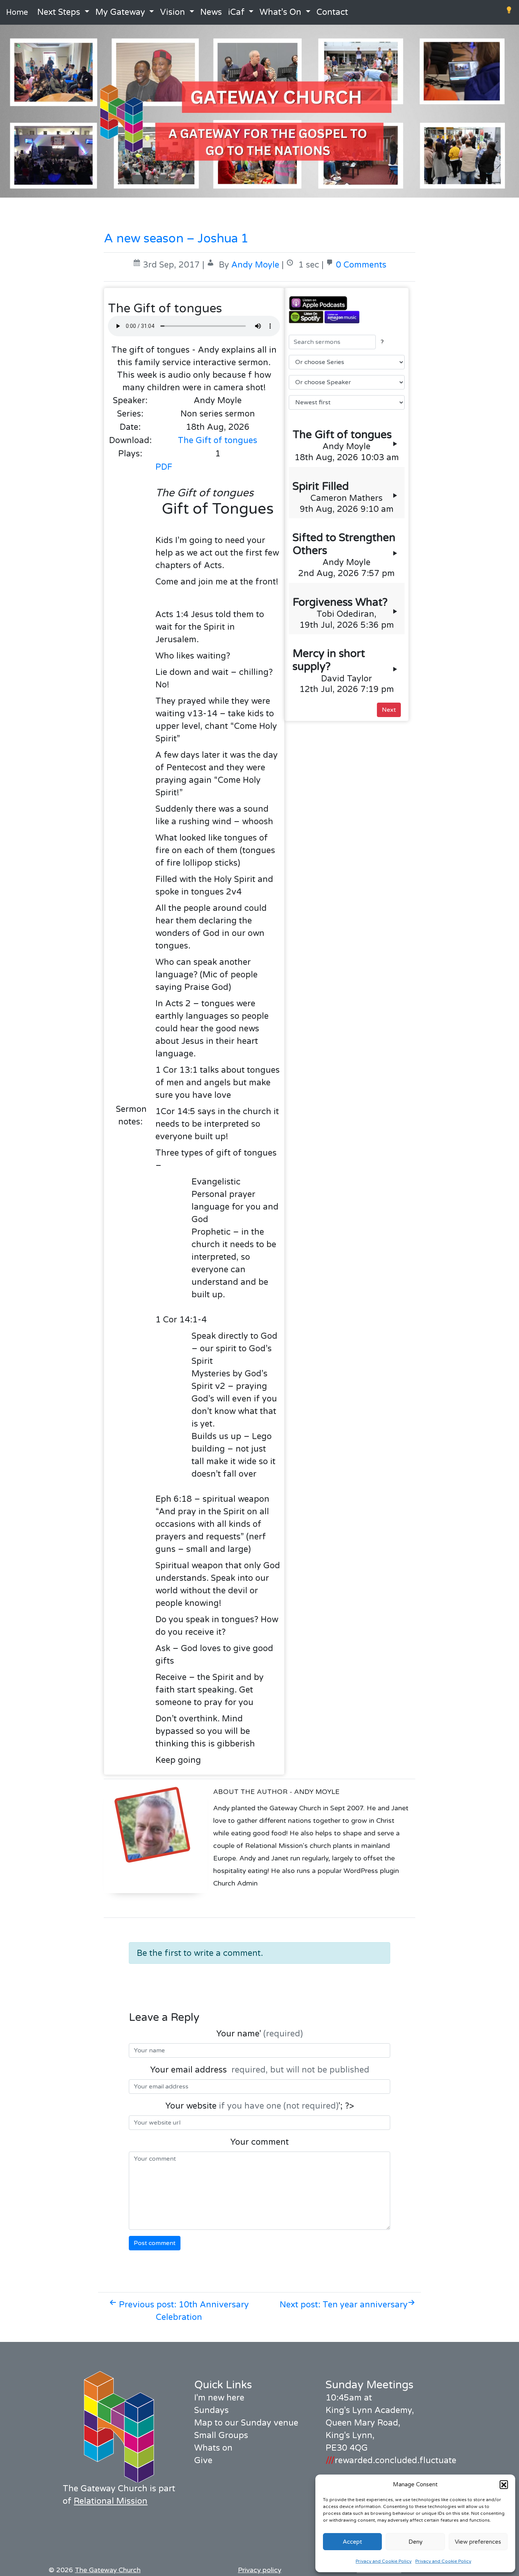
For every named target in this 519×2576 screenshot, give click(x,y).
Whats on (213, 2448)
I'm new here (219, 2398)
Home (17, 13)
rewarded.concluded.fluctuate (391, 2460)
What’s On (280, 12)
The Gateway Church (108, 2570)
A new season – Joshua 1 (176, 239)
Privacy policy (259, 2570)
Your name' (259, 2034)
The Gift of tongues (218, 440)
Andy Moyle (255, 265)
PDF (164, 467)
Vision (172, 12)
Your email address (260, 2070)
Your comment (259, 2142)
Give (203, 2460)
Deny (415, 2542)
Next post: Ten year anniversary (344, 2305)
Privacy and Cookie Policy (384, 2561)
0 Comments (361, 265)
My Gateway (120, 12)
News (211, 12)
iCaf (236, 12)
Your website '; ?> (260, 2106)
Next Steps (59, 12)
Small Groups (221, 2435)
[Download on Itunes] (347, 303)
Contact (332, 12)
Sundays (211, 2410)
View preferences (478, 2542)
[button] (504, 2484)
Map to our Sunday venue (246, 2423)
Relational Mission (111, 2501)
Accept (352, 2542)
